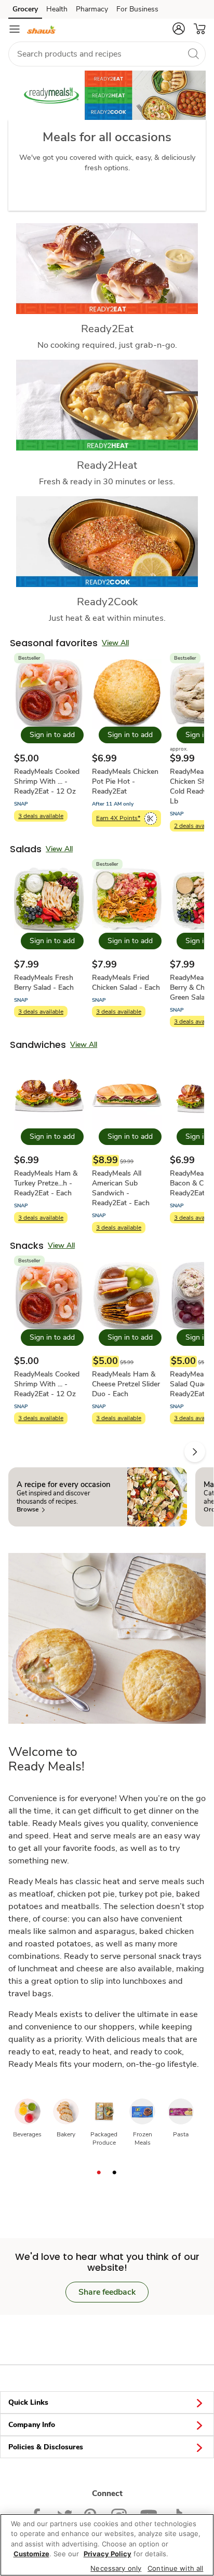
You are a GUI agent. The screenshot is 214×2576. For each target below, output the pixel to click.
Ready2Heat (107, 465)
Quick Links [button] (28, 2402)
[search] (193, 53)
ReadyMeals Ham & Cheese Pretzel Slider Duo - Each (126, 1384)
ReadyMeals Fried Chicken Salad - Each (126, 983)
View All (115, 643)
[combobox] (107, 54)
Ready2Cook (107, 602)
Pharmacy (92, 9)
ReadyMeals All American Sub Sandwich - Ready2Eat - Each (121, 1188)
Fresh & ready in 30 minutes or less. (107, 481)
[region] (107, 2545)
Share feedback (107, 2292)
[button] (179, 29)
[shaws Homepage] (42, 29)
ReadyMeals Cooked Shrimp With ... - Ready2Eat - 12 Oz (47, 781)
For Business (137, 9)
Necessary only (116, 2568)
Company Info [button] (32, 2425)
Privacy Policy (108, 2554)
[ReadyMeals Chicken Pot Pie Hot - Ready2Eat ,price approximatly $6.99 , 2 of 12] (127, 746)
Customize (31, 2554)
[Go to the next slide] (195, 1452)
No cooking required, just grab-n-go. (107, 345)
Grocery (25, 9)
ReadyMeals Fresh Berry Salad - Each (44, 983)
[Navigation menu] (15, 29)
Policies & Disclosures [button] (46, 2447)
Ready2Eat (107, 329)
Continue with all (175, 2568)
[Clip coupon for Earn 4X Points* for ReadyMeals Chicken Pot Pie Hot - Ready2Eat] (151, 819)
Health (57, 9)
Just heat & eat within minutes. (107, 618)
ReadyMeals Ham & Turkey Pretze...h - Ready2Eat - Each (46, 1183)
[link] (31, 1510)
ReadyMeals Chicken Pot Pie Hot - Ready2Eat (125, 781)
